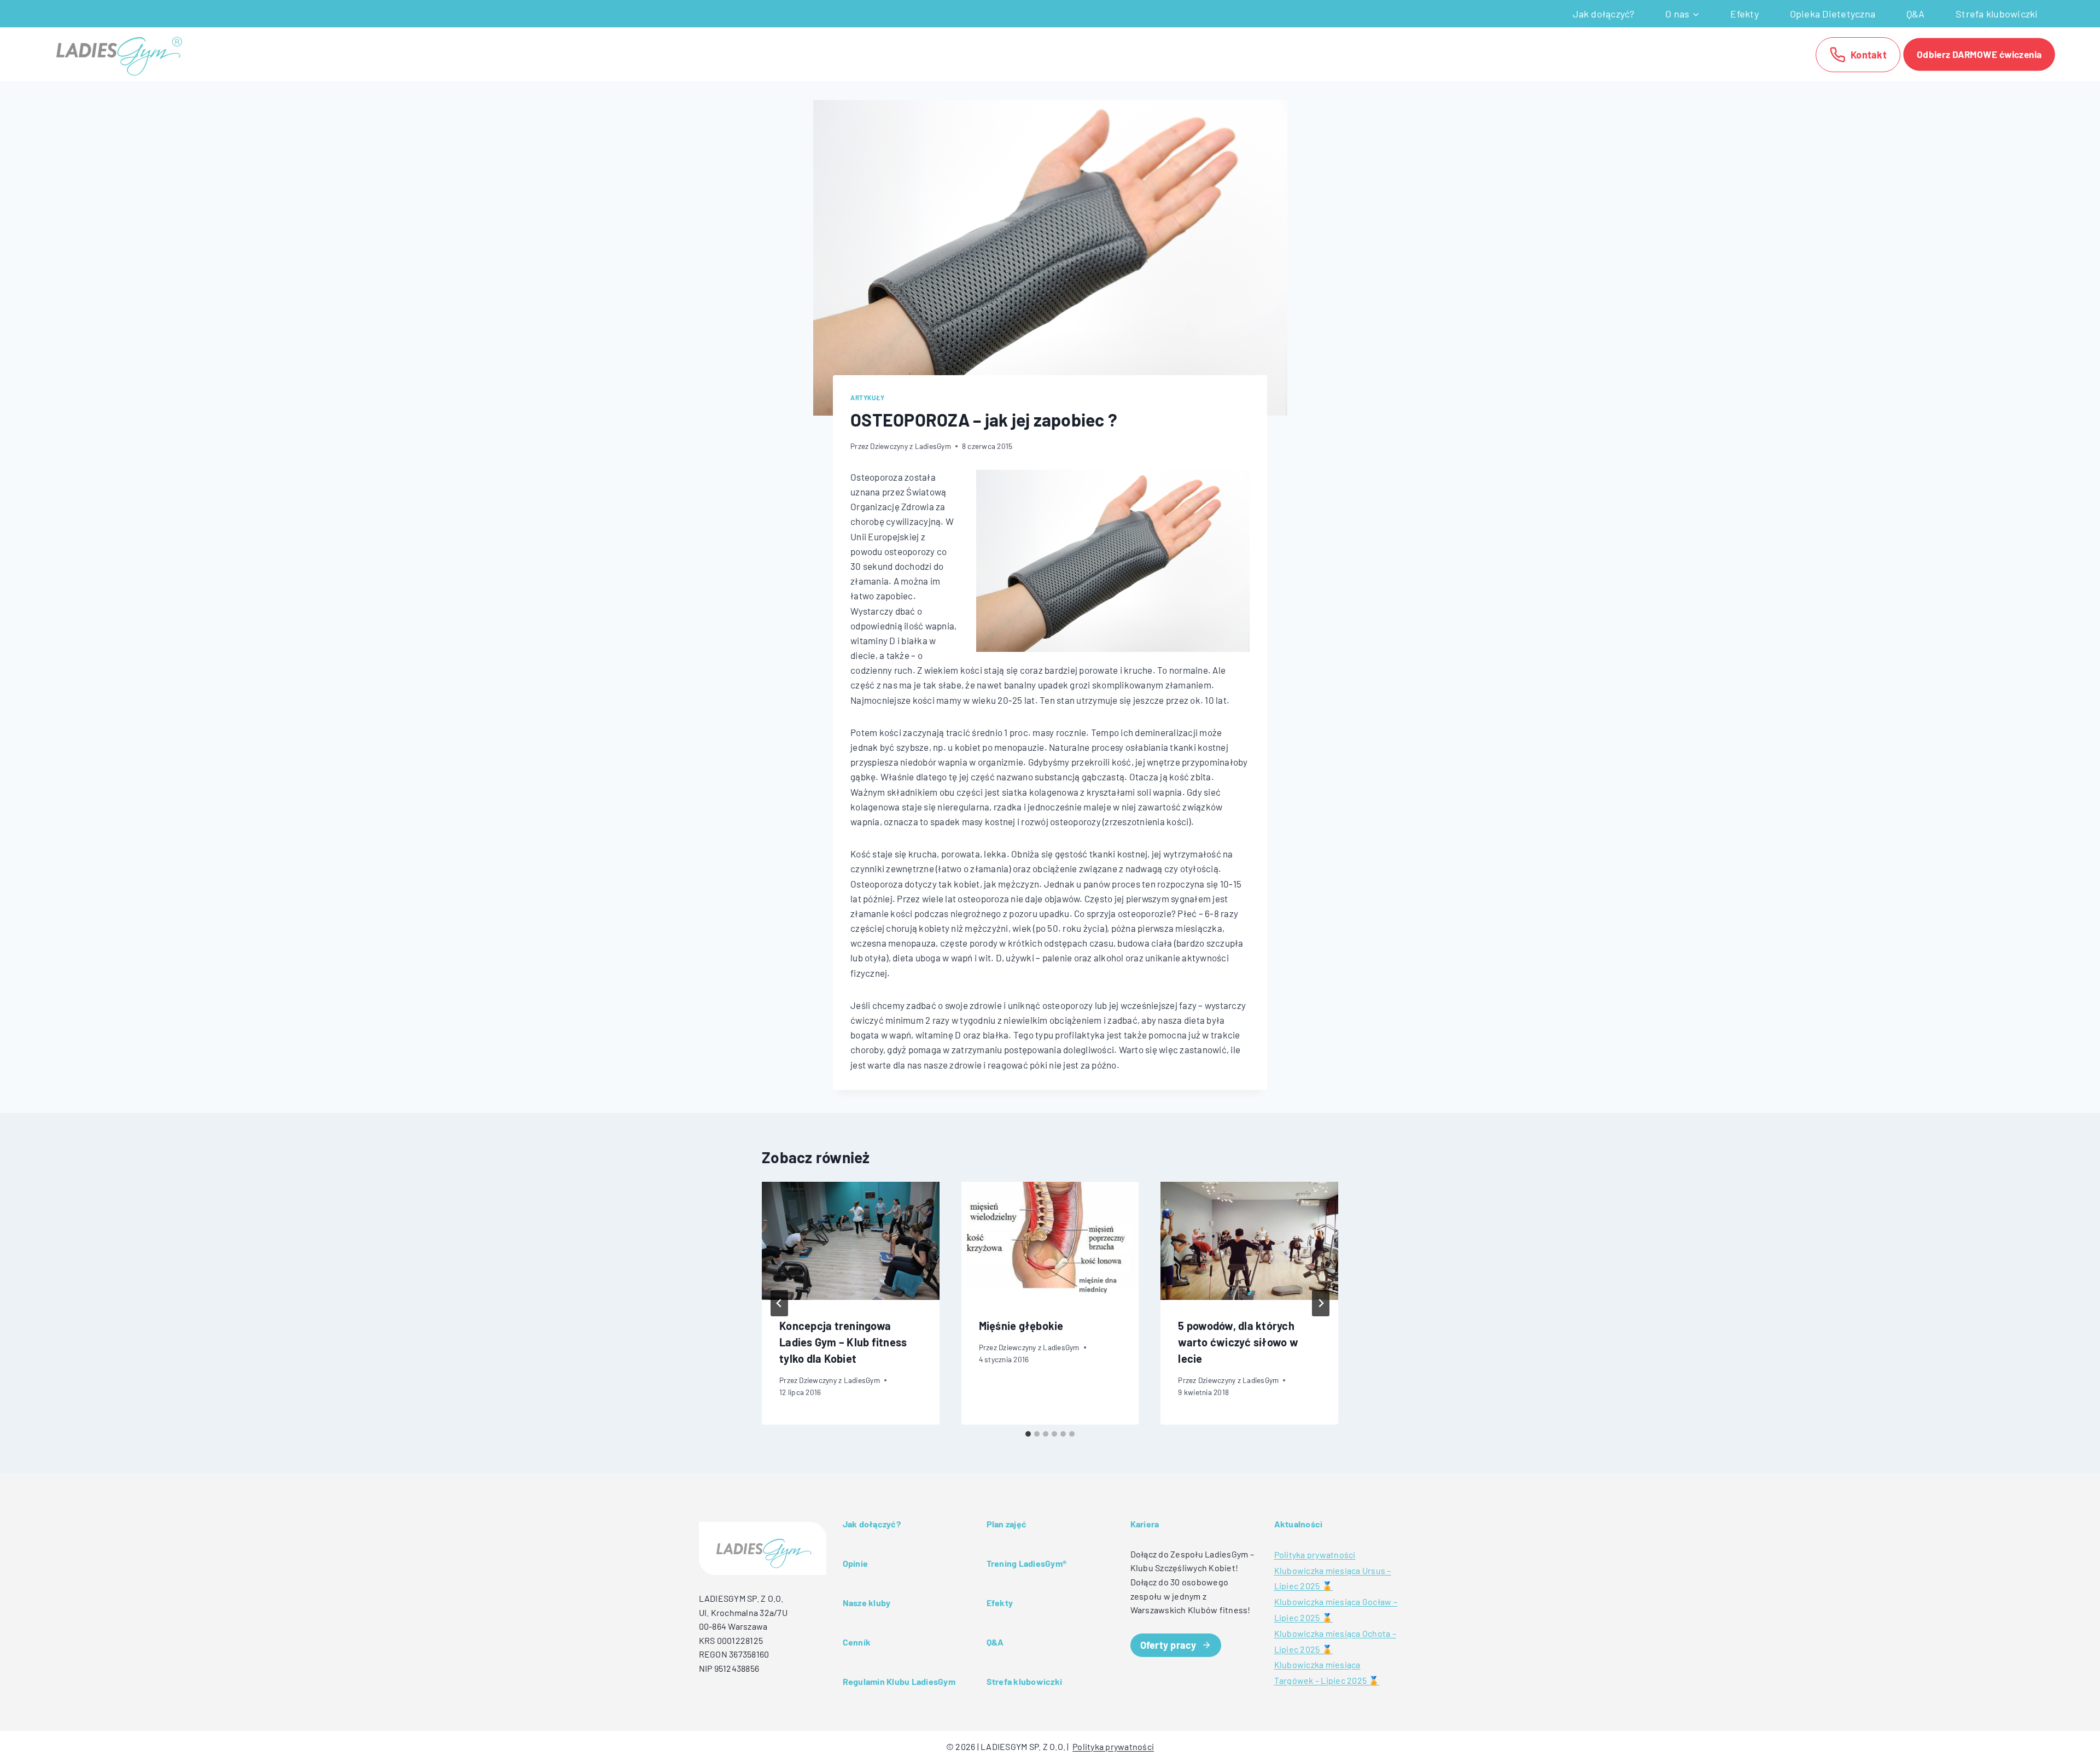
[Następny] (1321, 1303)
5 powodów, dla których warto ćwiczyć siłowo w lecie (1238, 1342)
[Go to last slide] (779, 1303)
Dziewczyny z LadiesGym (911, 446)
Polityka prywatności (1315, 1554)
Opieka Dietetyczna (1833, 14)
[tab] (1028, 1434)
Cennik (857, 1642)
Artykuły (868, 398)
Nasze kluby (867, 1603)
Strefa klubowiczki (1997, 14)
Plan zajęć (1007, 1524)
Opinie (856, 1563)
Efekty (1745, 14)
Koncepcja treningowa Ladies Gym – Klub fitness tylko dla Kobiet (843, 1342)
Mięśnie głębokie (1021, 1326)
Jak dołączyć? (1603, 14)
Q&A (1916, 14)
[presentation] (851, 1241)
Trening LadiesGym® (1027, 1563)
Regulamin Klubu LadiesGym (899, 1681)
